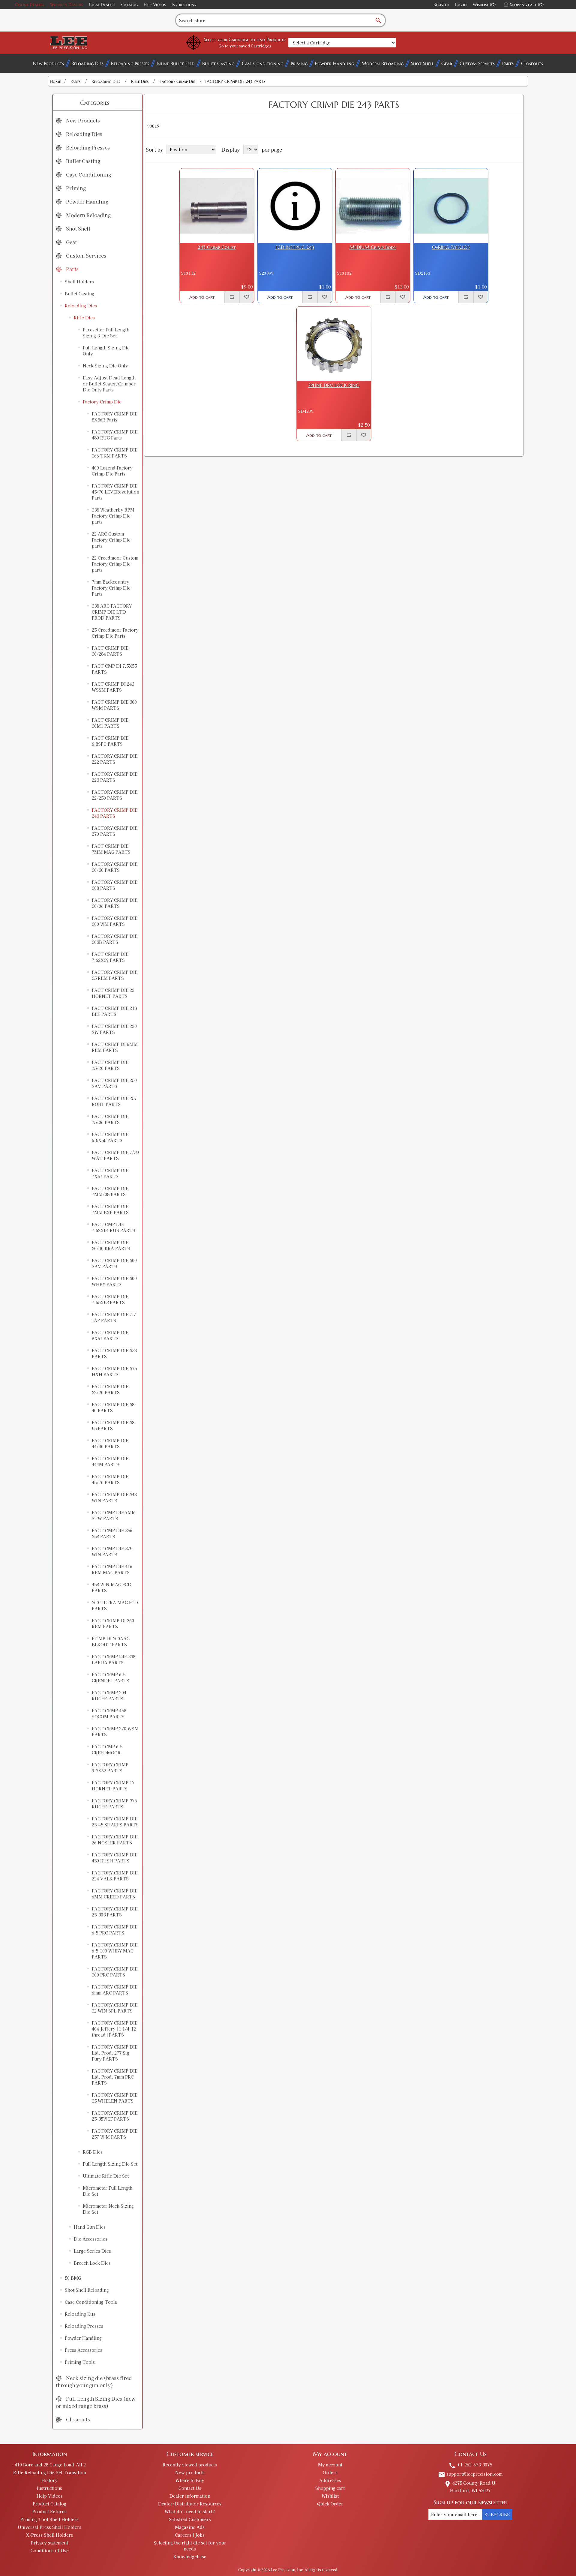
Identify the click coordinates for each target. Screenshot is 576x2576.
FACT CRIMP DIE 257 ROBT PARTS (114, 1101)
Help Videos (155, 5)
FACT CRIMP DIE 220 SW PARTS (114, 1029)
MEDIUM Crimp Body (373, 247)
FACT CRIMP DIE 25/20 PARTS (110, 1065)
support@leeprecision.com (470, 2474)
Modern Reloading (382, 63)
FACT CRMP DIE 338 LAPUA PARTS (114, 1659)
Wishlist (330, 2496)
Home (55, 81)
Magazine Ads (190, 2527)
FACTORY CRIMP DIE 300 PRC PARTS (115, 1972)
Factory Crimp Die (102, 402)
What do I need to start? (190, 2511)
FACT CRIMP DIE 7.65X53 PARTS (110, 1299)
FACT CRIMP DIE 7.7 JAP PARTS (114, 1317)
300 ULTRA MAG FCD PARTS (115, 1605)
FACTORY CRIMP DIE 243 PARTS (115, 813)
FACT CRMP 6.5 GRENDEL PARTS (111, 1678)
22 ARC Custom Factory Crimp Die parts (111, 540)
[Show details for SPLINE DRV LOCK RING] (334, 344)
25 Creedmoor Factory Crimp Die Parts (115, 633)
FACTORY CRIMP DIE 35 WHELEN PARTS (115, 2098)
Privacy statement (49, 2543)
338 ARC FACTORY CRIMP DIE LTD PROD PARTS (112, 612)
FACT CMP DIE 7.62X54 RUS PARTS (114, 1227)
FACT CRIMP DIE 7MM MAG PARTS (111, 849)
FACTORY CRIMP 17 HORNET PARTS (113, 1786)
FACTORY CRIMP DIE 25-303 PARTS (115, 1912)
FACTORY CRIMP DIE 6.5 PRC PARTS (115, 1930)
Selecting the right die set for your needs (190, 2546)
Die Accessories (91, 2239)
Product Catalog (49, 2504)
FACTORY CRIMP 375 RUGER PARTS (114, 1804)
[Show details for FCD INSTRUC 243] (295, 206)
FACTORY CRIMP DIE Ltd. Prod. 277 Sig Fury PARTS (115, 2053)
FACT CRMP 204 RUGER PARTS (109, 1696)
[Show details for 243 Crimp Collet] (217, 206)
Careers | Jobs (190, 2535)
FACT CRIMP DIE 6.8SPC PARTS (110, 741)
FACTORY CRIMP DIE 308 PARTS (115, 885)
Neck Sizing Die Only (105, 366)
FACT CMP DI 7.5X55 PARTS (114, 669)
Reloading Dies (87, 63)
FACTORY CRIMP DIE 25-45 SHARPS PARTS (115, 1822)
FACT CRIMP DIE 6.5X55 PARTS (110, 1137)
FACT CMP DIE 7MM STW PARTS (114, 1515)
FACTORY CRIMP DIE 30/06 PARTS (115, 903)
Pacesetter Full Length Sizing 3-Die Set (106, 333)
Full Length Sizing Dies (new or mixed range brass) (96, 2402)
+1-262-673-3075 (470, 2465)
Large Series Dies (92, 2251)
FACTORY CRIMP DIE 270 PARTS (115, 831)
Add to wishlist (247, 297)
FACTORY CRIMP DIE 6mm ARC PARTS (115, 1990)
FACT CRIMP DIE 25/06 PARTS (110, 1119)
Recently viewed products (190, 2465)
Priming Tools (80, 2362)
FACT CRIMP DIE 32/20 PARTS (110, 1389)
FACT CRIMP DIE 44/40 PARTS (110, 1443)
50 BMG (73, 2278)
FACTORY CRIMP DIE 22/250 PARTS (115, 795)
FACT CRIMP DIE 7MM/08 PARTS (110, 1191)
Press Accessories (84, 2350)
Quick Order (330, 2504)
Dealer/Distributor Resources (190, 2504)
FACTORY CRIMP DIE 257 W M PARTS (115, 2134)
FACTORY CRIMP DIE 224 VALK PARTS (115, 1876)
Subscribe (497, 2514)
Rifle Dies (84, 318)
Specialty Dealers (66, 5)
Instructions (184, 5)
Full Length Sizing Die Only (106, 351)
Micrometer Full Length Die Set (108, 2191)
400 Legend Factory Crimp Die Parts (112, 471)
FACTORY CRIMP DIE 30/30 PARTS (115, 867)
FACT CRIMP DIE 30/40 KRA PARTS (111, 1245)
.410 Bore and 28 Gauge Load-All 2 (49, 2465)
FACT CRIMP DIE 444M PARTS (110, 1461)
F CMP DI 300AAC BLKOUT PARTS (111, 1641)
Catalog (129, 5)
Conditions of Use (50, 2550)
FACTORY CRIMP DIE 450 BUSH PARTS (115, 1858)
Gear (447, 63)
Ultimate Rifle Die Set (106, 2176)
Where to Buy (190, 2480)
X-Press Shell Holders (49, 2535)
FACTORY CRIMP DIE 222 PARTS (115, 759)
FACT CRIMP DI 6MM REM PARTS (115, 1047)
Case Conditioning (262, 63)
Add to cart (202, 297)
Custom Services (477, 63)
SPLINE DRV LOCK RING (334, 385)
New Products (48, 63)
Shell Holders (79, 282)
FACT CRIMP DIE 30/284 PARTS (110, 651)
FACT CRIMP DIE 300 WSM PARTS (114, 705)
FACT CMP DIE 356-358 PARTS (113, 1533)
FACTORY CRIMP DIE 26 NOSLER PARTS (115, 1840)
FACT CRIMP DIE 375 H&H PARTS (114, 1371)
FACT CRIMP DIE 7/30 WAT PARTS (115, 1155)
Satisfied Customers (190, 2519)
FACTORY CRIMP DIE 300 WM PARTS (115, 921)
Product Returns (49, 2511)
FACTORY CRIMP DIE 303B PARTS (115, 939)
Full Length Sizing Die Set (110, 2164)
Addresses (330, 2480)
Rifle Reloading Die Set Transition (50, 2472)
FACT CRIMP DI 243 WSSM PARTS (113, 687)
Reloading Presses (130, 63)
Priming (299, 63)
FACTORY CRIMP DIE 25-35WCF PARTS (115, 2116)
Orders (330, 2472)
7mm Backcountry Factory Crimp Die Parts (111, 588)
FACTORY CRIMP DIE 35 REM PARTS (115, 975)
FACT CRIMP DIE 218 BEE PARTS (114, 1011)
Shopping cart (330, 2488)
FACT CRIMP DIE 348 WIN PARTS (114, 1497)
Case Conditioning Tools (91, 2302)
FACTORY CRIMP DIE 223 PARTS (115, 777)
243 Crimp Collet (217, 247)
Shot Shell (422, 63)
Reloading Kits (80, 2314)
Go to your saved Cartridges (245, 46)
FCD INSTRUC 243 (295, 247)
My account (330, 2465)
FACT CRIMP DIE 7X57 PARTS (110, 1173)
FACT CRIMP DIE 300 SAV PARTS (114, 1263)
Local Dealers (102, 5)
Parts (508, 63)
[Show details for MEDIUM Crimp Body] (373, 206)
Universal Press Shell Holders (49, 2527)
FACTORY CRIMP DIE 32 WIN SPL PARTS (115, 2008)
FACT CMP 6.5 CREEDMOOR (107, 1750)
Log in (461, 5)
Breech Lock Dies (92, 2263)
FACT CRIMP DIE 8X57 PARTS (110, 1335)
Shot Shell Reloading (87, 2290)
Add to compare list (232, 297)
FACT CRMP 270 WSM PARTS (115, 1732)
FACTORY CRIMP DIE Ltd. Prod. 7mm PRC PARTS (115, 2077)
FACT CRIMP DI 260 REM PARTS (113, 1623)
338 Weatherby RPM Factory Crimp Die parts (113, 516)
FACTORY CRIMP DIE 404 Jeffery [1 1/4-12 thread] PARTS (115, 2029)
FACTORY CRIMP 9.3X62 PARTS (110, 1768)
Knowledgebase (190, 2556)
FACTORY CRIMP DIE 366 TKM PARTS (115, 453)
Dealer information (190, 2496)
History (49, 2480)
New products (190, 2472)
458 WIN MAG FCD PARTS (112, 1587)
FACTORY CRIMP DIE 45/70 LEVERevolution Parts (115, 492)
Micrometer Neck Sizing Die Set (108, 2209)
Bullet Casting (218, 63)
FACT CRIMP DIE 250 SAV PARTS (114, 1083)
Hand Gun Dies (90, 2227)
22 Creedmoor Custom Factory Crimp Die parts (115, 564)
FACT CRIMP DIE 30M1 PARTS (110, 723)
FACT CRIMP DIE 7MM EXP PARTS (110, 1209)
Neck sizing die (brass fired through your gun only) (94, 2381)
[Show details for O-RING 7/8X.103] (451, 206)
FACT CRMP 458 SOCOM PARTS (109, 1714)
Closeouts (532, 63)
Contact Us (190, 2488)
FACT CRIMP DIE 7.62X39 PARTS (110, 957)
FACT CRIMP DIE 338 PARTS (114, 1353)
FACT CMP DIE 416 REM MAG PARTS (112, 1569)
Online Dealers (30, 5)
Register (441, 5)
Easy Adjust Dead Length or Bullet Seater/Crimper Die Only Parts (109, 384)
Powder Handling (334, 63)
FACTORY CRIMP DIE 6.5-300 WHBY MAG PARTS (115, 1951)
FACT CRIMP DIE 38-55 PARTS (114, 1425)
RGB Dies (93, 2152)
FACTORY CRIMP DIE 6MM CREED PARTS (115, 1894)
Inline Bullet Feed (176, 63)
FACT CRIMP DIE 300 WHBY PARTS (114, 1281)
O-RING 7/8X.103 (451, 247)
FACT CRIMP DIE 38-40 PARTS (114, 1407)
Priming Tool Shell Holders (49, 2519)
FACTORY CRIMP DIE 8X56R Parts (115, 417)
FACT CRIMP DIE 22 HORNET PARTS (113, 993)
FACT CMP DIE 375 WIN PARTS (112, 1551)
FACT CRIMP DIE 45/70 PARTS (110, 1479)
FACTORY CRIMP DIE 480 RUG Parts (115, 435)
